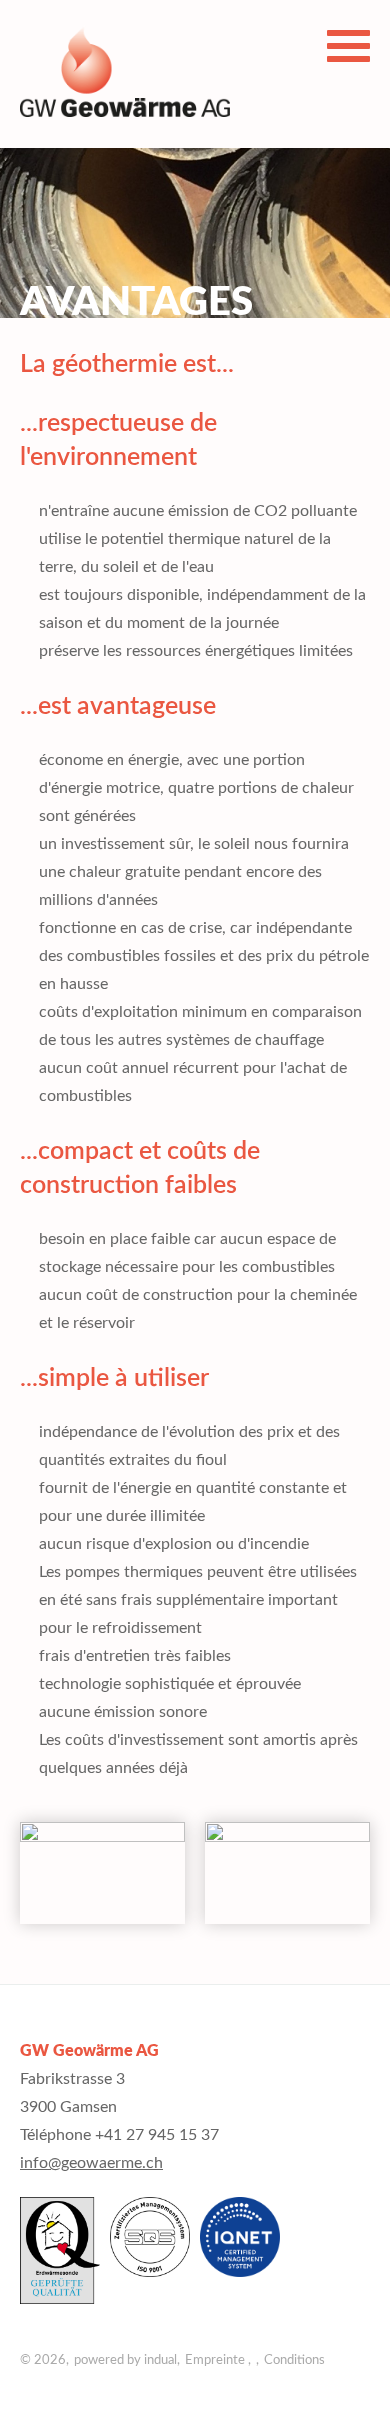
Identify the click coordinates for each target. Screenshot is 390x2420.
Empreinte (216, 2360)
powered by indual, (127, 2360)
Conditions (294, 2360)
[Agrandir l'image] (102, 1873)
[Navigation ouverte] (348, 46)
